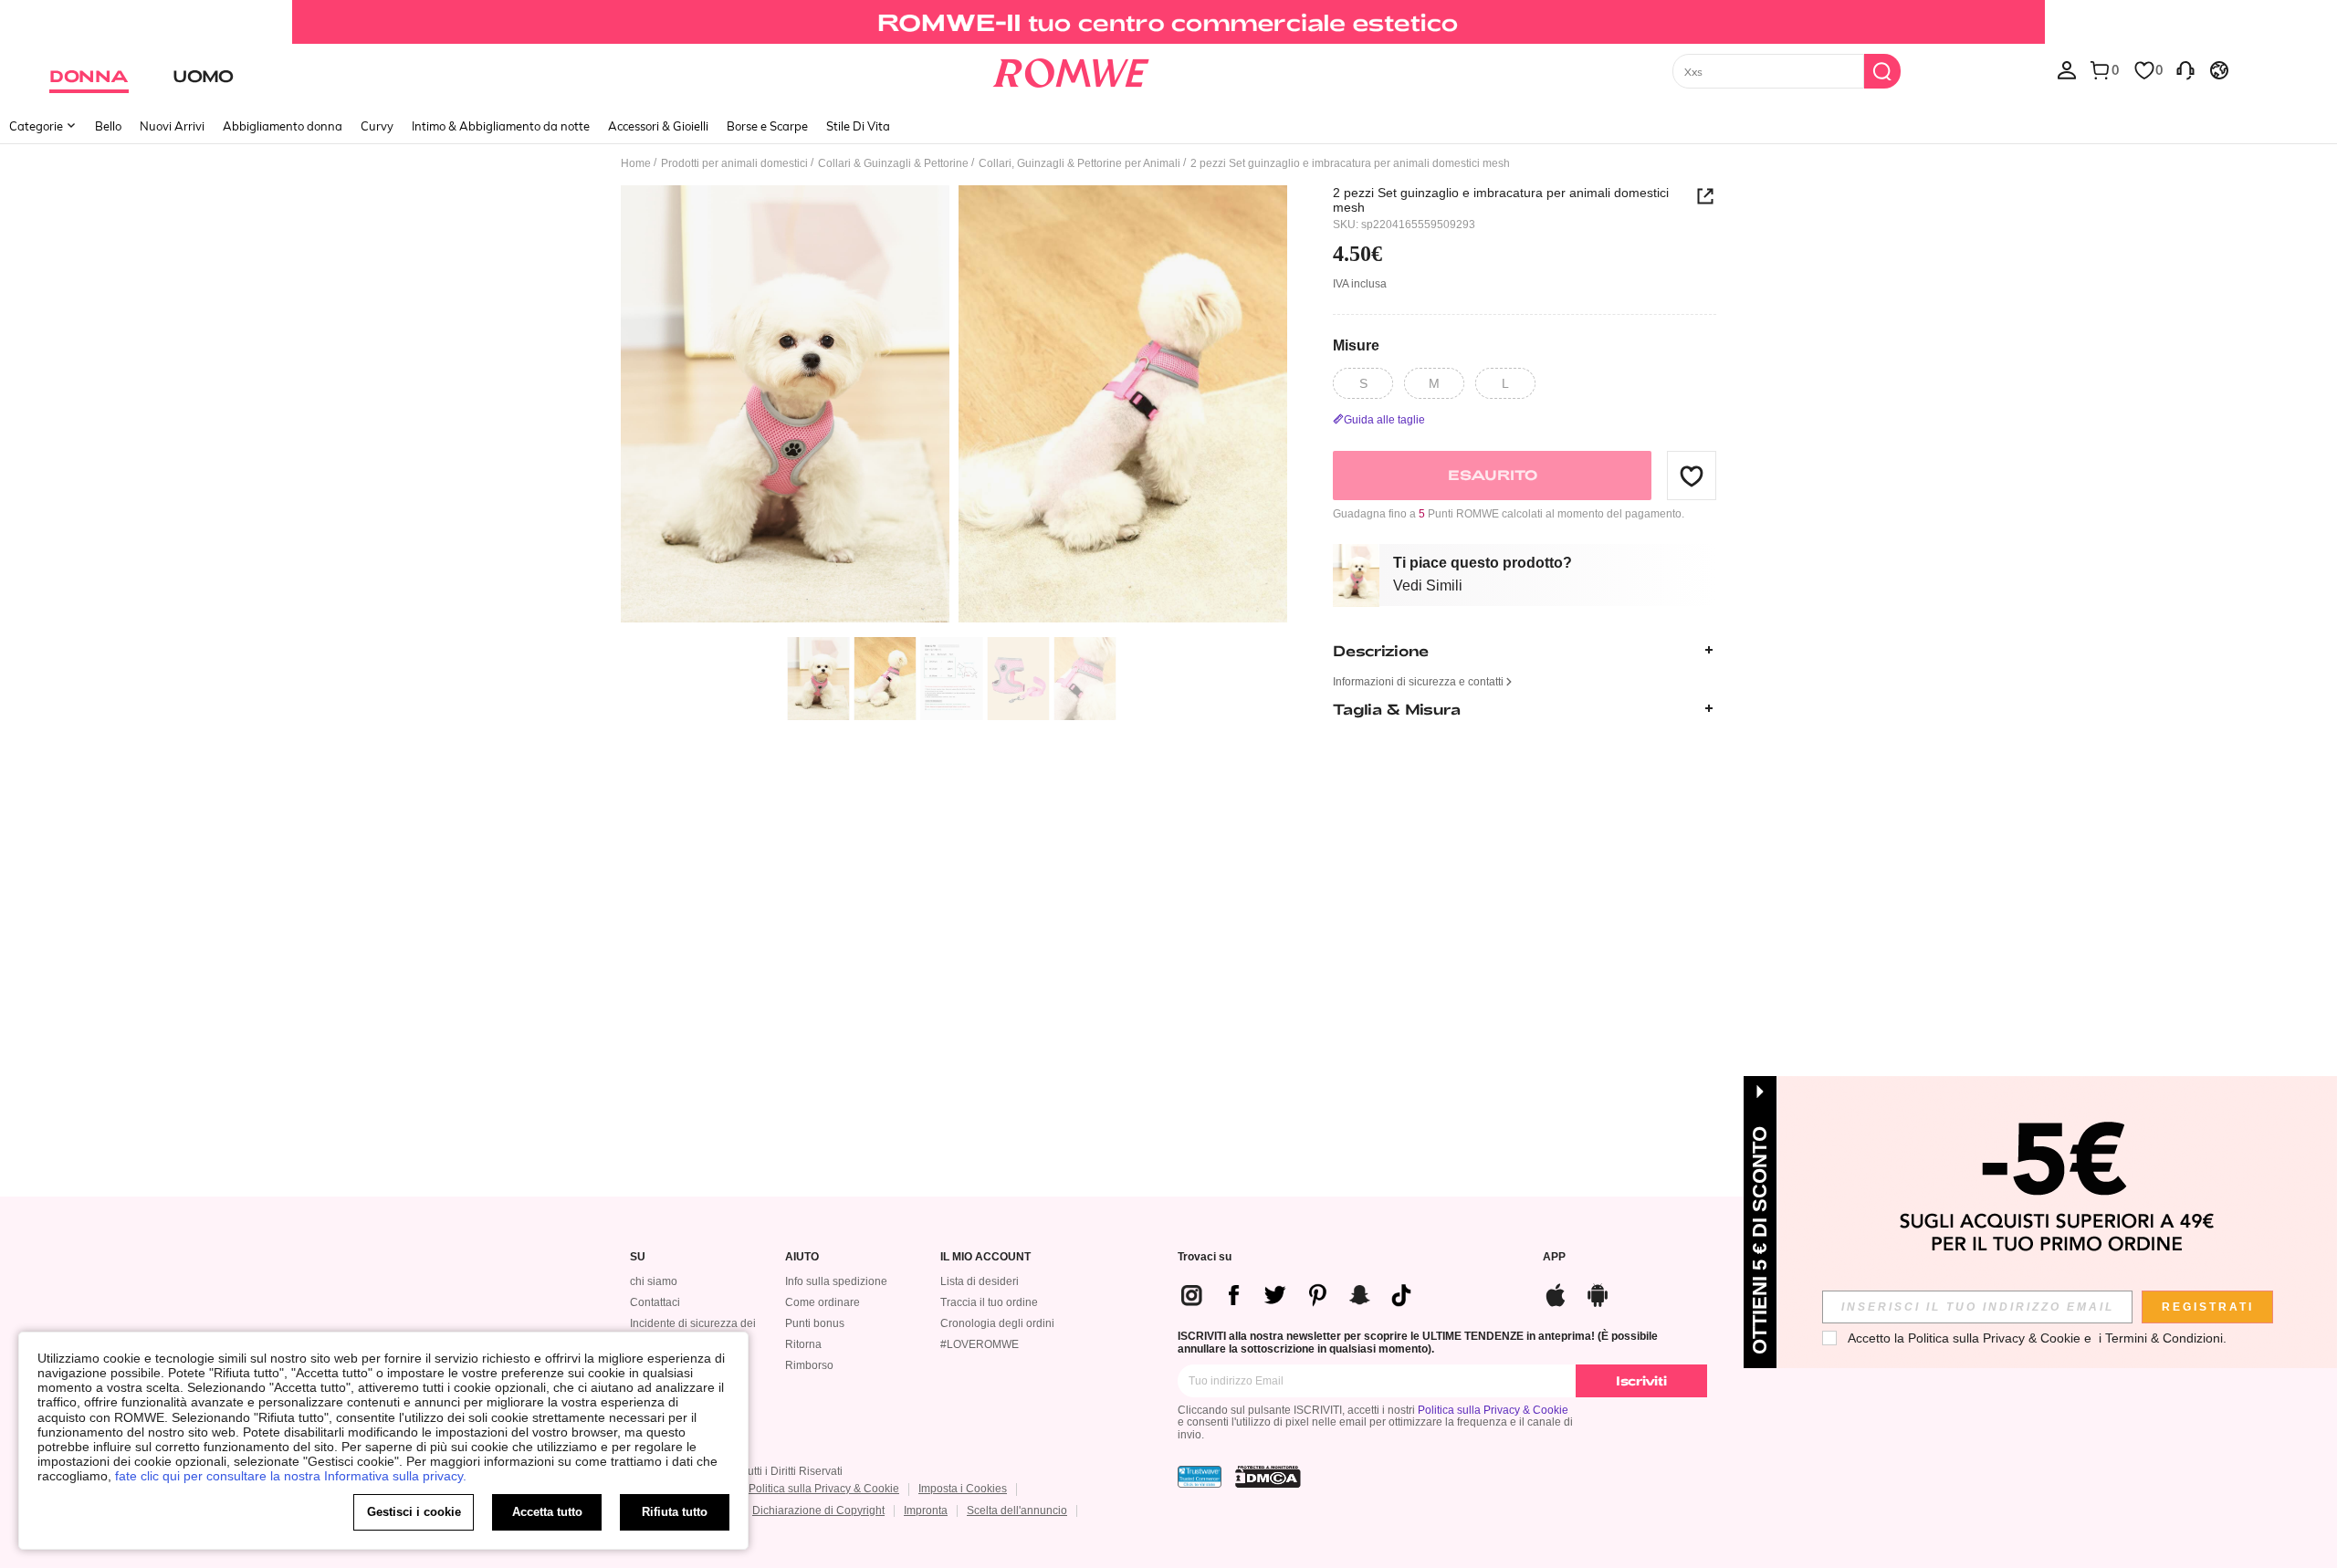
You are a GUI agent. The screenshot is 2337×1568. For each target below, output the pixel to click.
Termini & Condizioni (2164, 1338)
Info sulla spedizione (836, 1281)
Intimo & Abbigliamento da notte (501, 126)
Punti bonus (815, 1323)
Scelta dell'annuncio (1017, 1511)
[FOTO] (954, 407)
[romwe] (1070, 69)
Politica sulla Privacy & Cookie (1493, 1410)
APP (1554, 1257)
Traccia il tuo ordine (989, 1302)
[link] (1168, 22)
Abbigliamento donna (283, 126)
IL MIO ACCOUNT (985, 1257)
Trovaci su (1205, 1257)
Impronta (926, 1511)
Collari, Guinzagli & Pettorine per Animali (1079, 163)
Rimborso (809, 1365)
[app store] (1556, 1293)
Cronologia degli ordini (997, 1323)
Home (636, 163)
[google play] (1598, 1293)
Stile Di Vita (858, 126)
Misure (1356, 345)
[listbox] (2067, 69)
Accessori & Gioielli (658, 126)
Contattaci (655, 1302)
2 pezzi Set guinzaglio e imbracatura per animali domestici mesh (1501, 200)
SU (638, 1257)
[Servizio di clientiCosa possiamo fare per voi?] (2185, 69)
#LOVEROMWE (980, 1344)
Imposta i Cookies (963, 1489)
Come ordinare (823, 1302)
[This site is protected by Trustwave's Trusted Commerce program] (1200, 1477)
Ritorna (803, 1344)
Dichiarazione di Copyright (818, 1511)
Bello (108, 126)
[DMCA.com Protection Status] (1268, 1477)
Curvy (377, 126)
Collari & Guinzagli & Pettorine (893, 163)
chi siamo (654, 1281)
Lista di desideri (980, 1281)
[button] (1692, 476)
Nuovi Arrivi (172, 126)
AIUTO (802, 1257)
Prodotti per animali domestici (734, 163)
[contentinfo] (1304, 1295)
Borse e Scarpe (767, 126)
